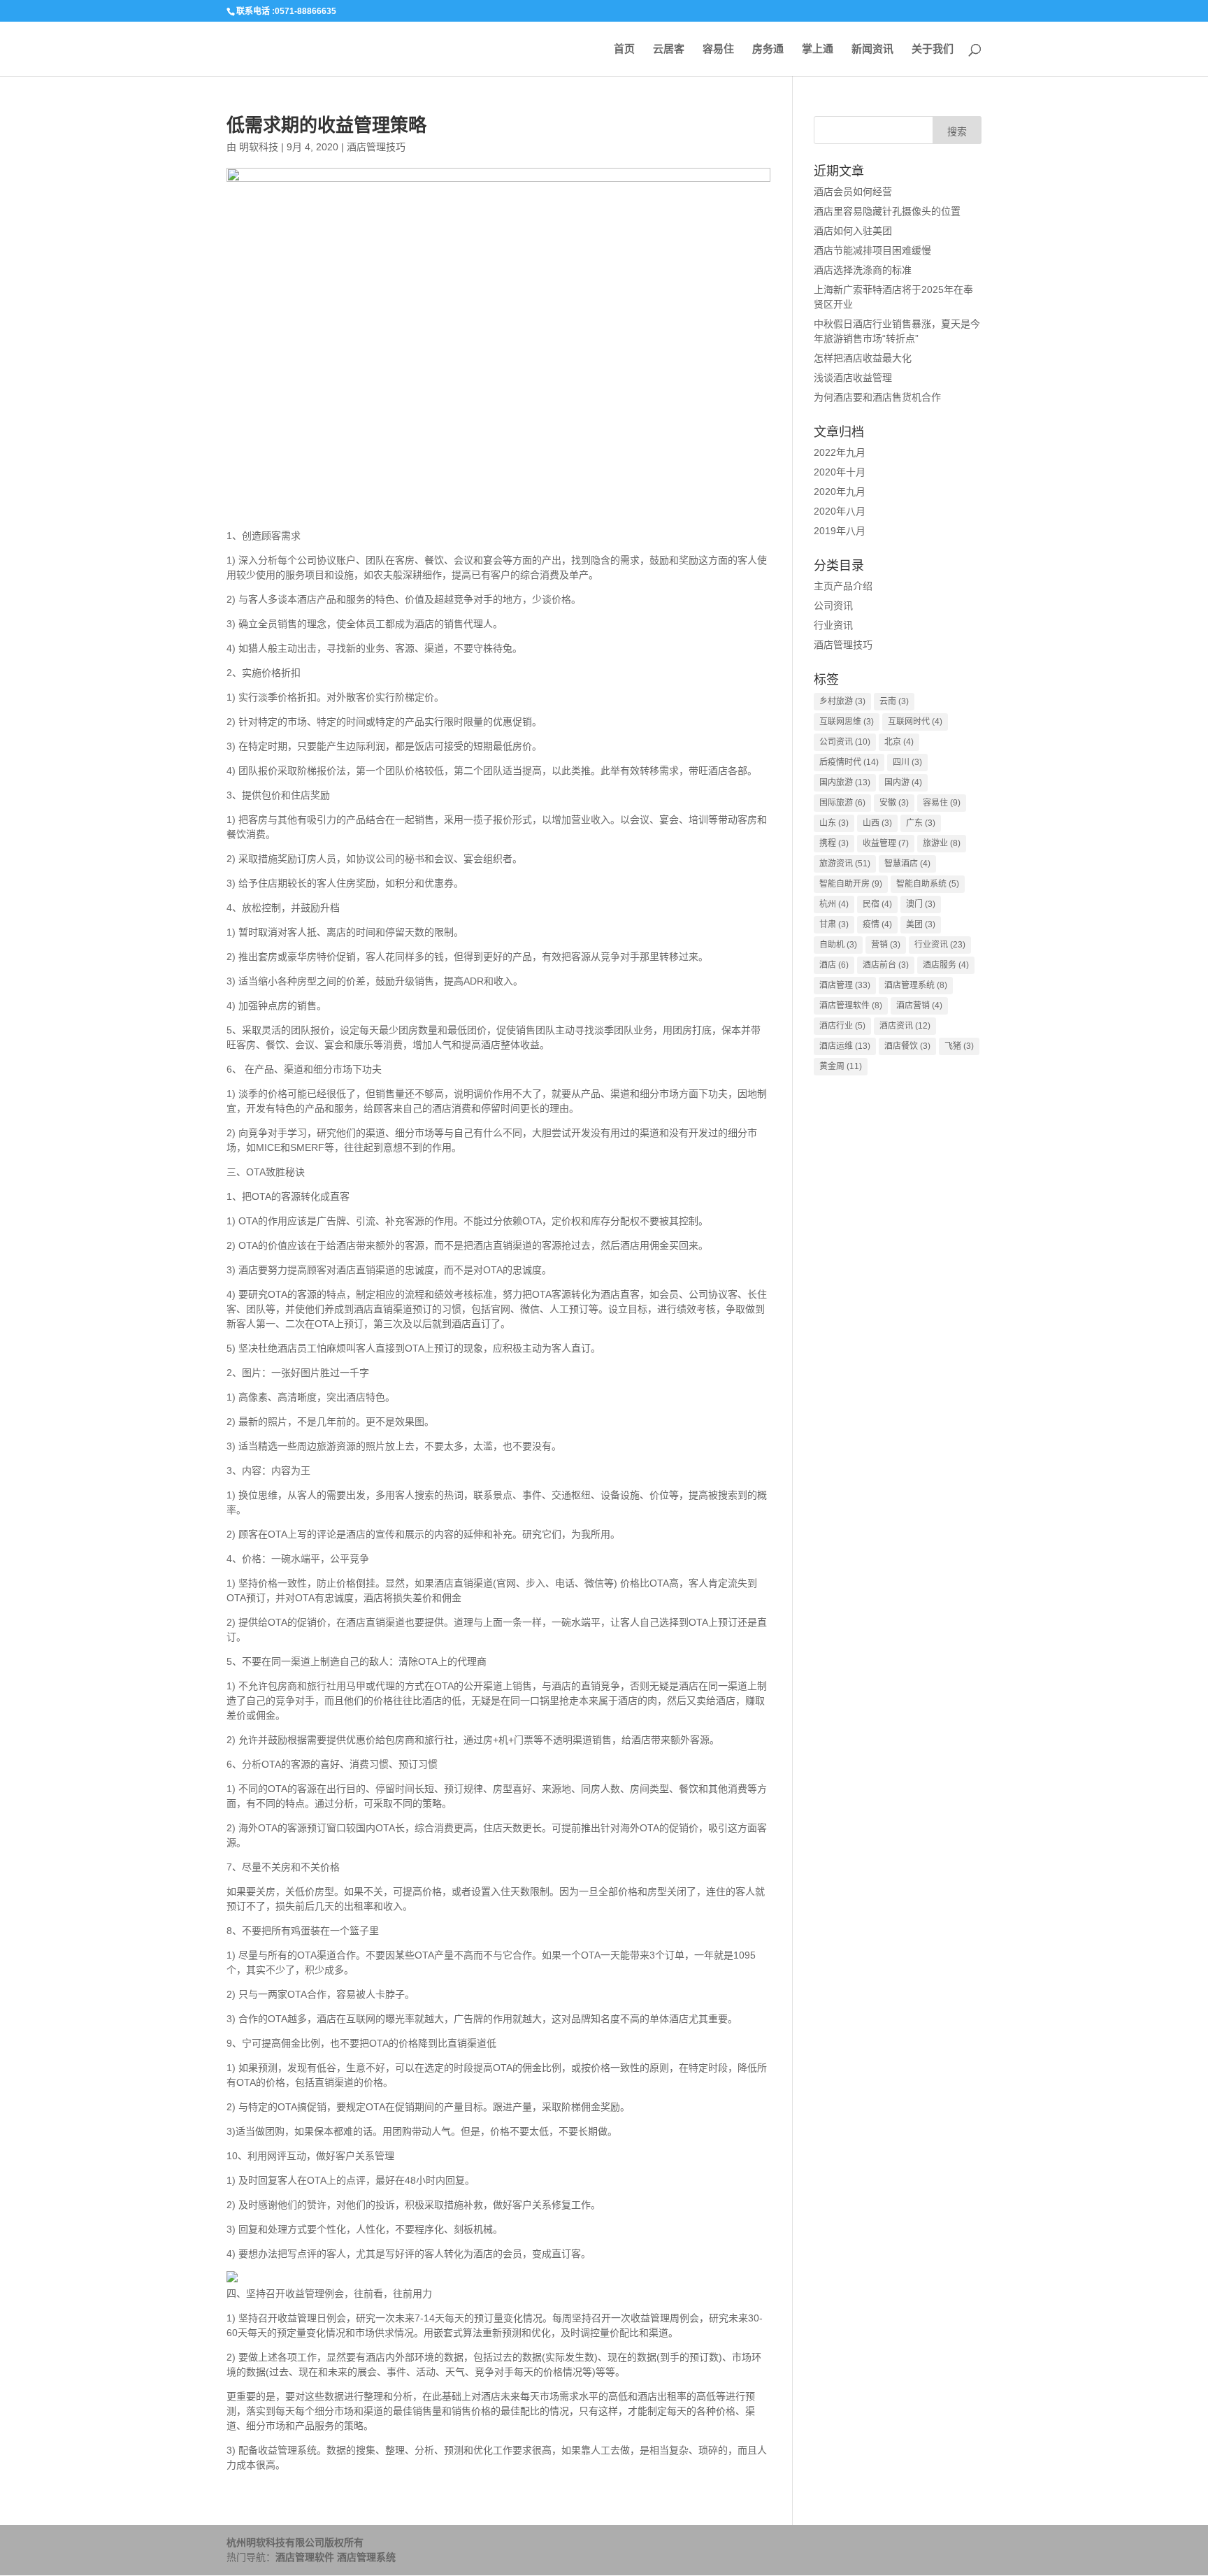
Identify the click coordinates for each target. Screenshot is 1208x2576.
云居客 (669, 49)
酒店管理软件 (851, 1006)
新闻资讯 (872, 49)
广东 (921, 823)
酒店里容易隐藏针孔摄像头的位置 (887, 211)
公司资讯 (833, 606)
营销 (886, 945)
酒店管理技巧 (376, 147)
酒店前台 (886, 965)
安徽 (894, 803)
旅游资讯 (845, 864)
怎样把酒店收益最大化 (863, 358)
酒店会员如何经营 (853, 192)
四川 (907, 762)
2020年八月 (840, 511)
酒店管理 (845, 985)
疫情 (877, 924)
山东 (834, 823)
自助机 (838, 945)
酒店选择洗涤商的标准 (863, 270)
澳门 (921, 904)
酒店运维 (845, 1046)
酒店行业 (842, 1026)
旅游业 (942, 843)
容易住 (718, 49)
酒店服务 (946, 965)
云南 (894, 701)
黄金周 (841, 1066)
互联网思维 (847, 722)
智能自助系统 (928, 884)
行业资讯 (833, 625)
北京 (899, 742)
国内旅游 (845, 782)
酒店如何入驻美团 (853, 231)
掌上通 (818, 49)
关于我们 (933, 49)
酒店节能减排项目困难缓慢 (872, 250)
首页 (624, 49)
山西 (877, 823)
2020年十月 (840, 472)
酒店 (834, 965)
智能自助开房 (851, 884)
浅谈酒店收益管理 (853, 378)
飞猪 (959, 1046)
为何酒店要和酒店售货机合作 (877, 397)
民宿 (877, 904)
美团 (921, 924)
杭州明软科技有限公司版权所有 (295, 2542)
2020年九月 (840, 492)
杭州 (834, 904)
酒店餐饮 (907, 1046)
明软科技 (259, 147)
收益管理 (886, 843)
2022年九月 (840, 452)
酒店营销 (919, 1006)
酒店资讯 (905, 1026)
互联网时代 (915, 722)
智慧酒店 (907, 864)
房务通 (768, 49)
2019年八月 (840, 531)
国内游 (903, 782)
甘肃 (834, 924)
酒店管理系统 (916, 985)
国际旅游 (842, 803)
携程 (834, 843)
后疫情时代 (849, 762)
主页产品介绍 (843, 586)
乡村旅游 (842, 701)
